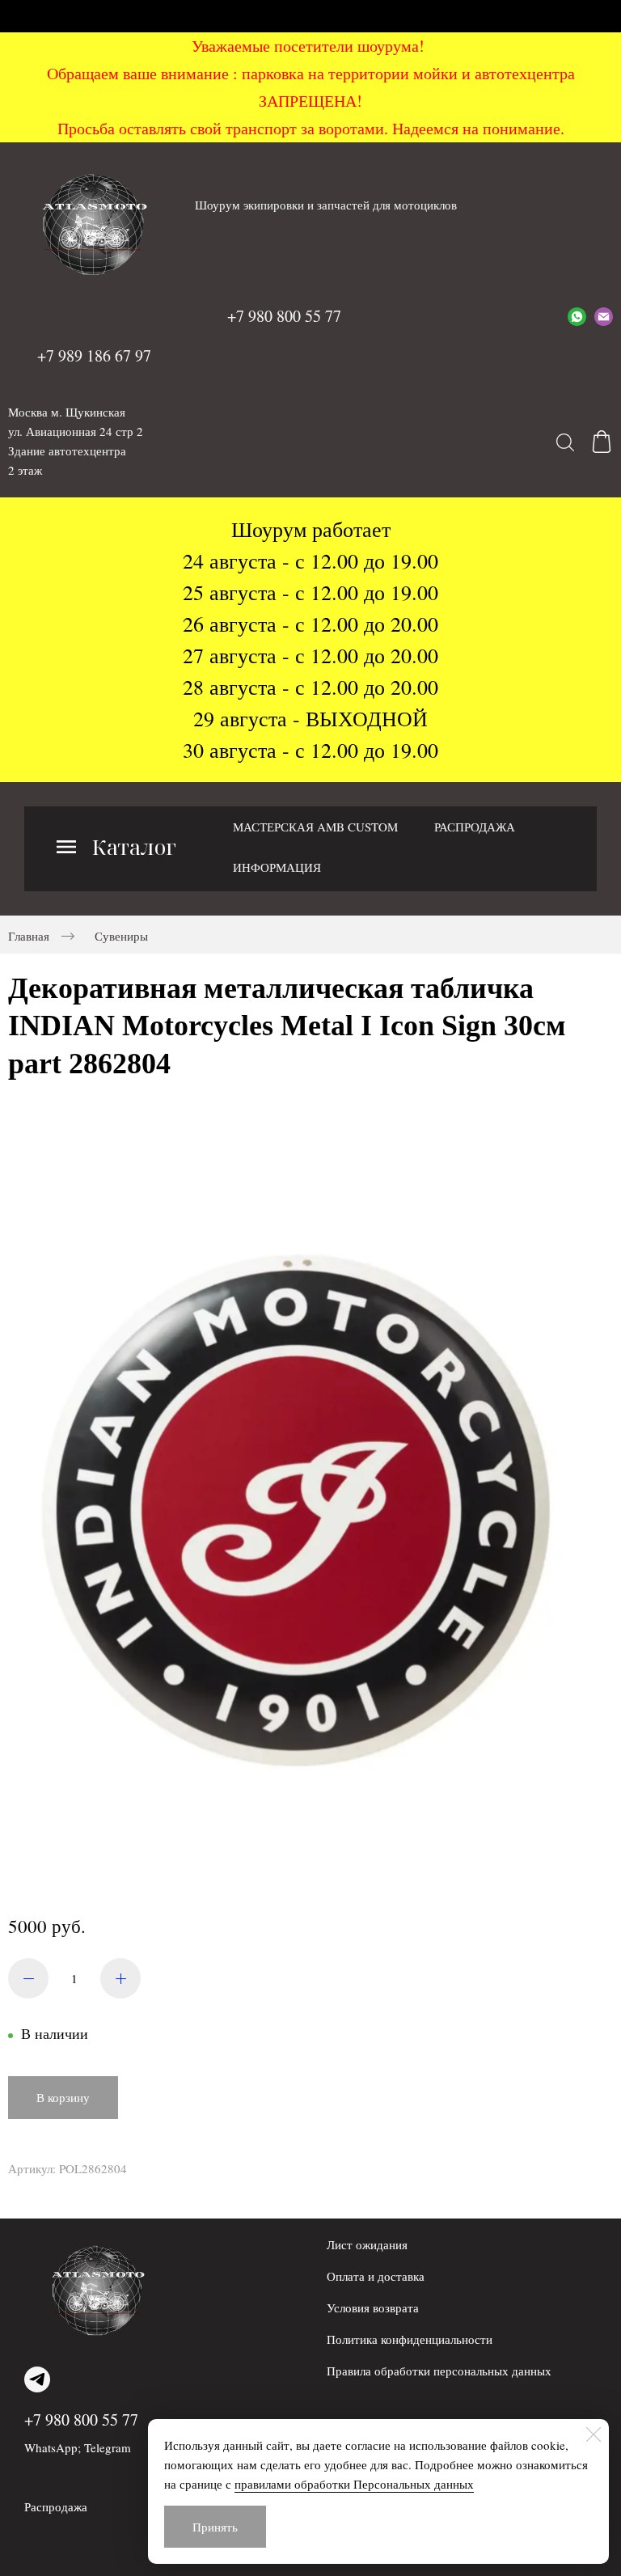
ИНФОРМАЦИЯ (277, 867)
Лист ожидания (367, 2244)
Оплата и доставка (376, 2276)
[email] (604, 316)
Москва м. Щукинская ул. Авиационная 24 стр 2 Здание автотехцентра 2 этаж (76, 441)
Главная (29, 936)
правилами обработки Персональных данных (354, 2484)
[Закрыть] (594, 2434)
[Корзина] (602, 442)
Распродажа (56, 2506)
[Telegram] (37, 2379)
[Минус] (28, 1978)
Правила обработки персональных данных (439, 2371)
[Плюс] (120, 1978)
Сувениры (121, 936)
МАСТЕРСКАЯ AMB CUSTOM (315, 827)
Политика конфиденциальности (410, 2339)
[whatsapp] (577, 316)
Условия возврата (373, 2307)
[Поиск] (565, 442)
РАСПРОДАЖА (475, 827)
